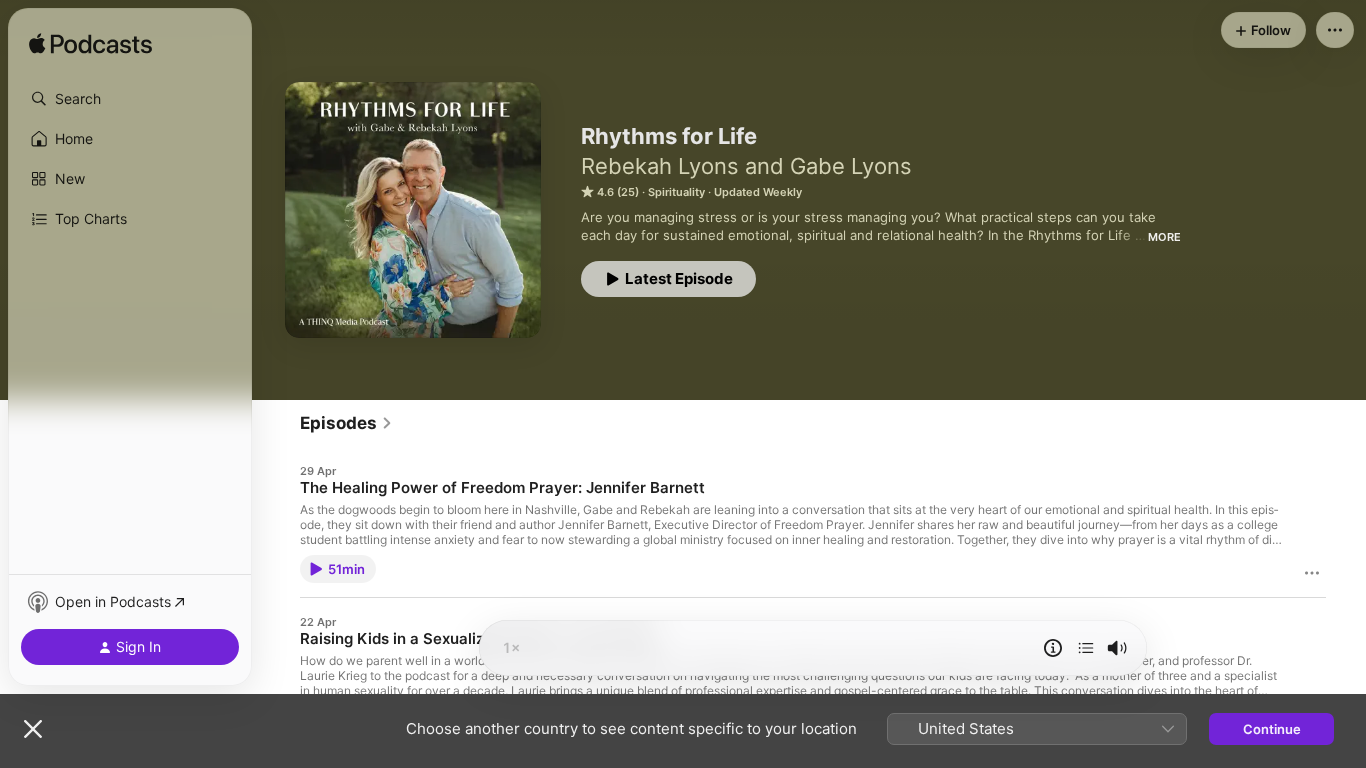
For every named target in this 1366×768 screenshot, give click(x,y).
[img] (90, 45)
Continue (1272, 729)
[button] (130, 99)
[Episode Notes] (1053, 648)
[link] (346, 423)
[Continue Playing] (1086, 648)
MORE (1164, 237)
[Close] (33, 729)
